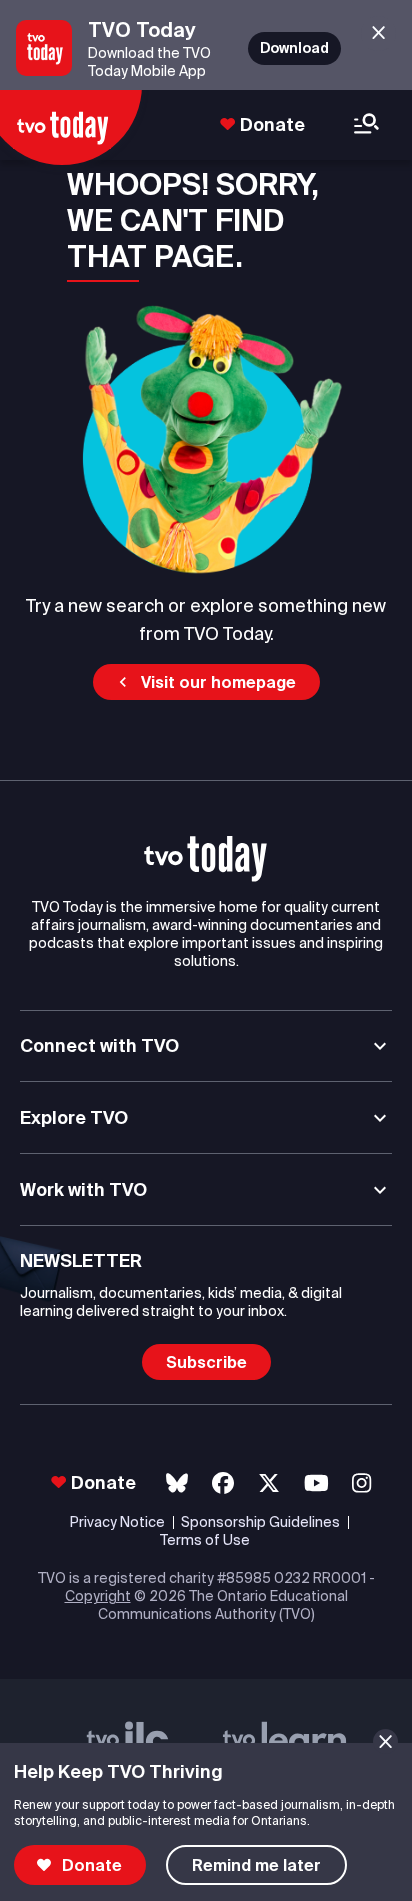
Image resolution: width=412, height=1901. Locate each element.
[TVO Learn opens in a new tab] (285, 1741)
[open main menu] (366, 125)
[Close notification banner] (385, 1741)
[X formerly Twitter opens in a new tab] (269, 1483)
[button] (206, 682)
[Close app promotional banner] (378, 33)
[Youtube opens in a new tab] (316, 1483)
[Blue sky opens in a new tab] (177, 1483)
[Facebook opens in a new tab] (223, 1483)
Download (294, 48)
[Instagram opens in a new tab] (361, 1483)
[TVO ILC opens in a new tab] (128, 1741)
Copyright (98, 1596)
